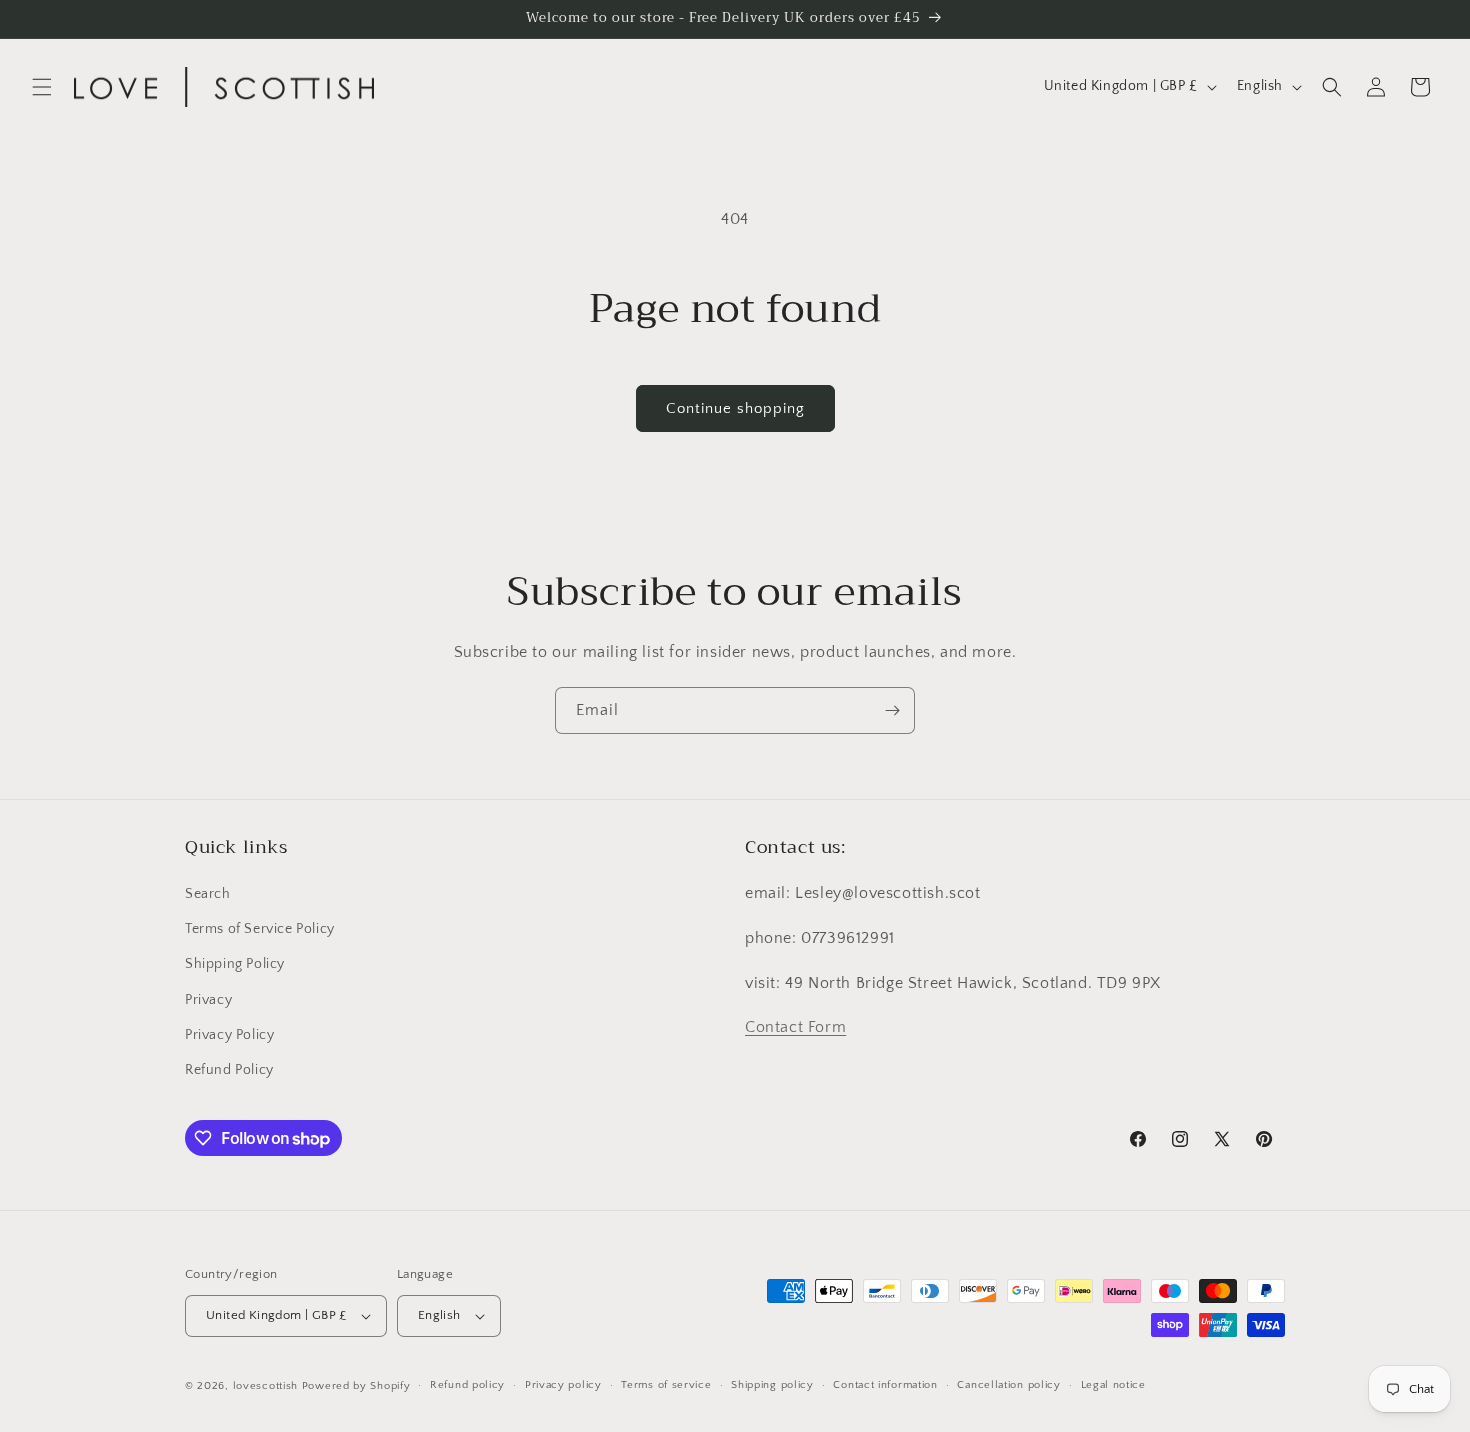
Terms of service (666, 1385)
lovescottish (265, 1386)
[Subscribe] (892, 710)
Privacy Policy (229, 1035)
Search (208, 894)
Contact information (885, 1385)
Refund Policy (229, 1070)
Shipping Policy (235, 964)
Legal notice (1113, 1385)
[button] (42, 87)
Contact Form (795, 1027)
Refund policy (467, 1385)
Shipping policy (772, 1385)
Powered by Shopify (356, 1386)
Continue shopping (735, 408)
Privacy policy (563, 1385)
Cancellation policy (1008, 1385)
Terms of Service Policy (260, 929)
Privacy (208, 1000)
